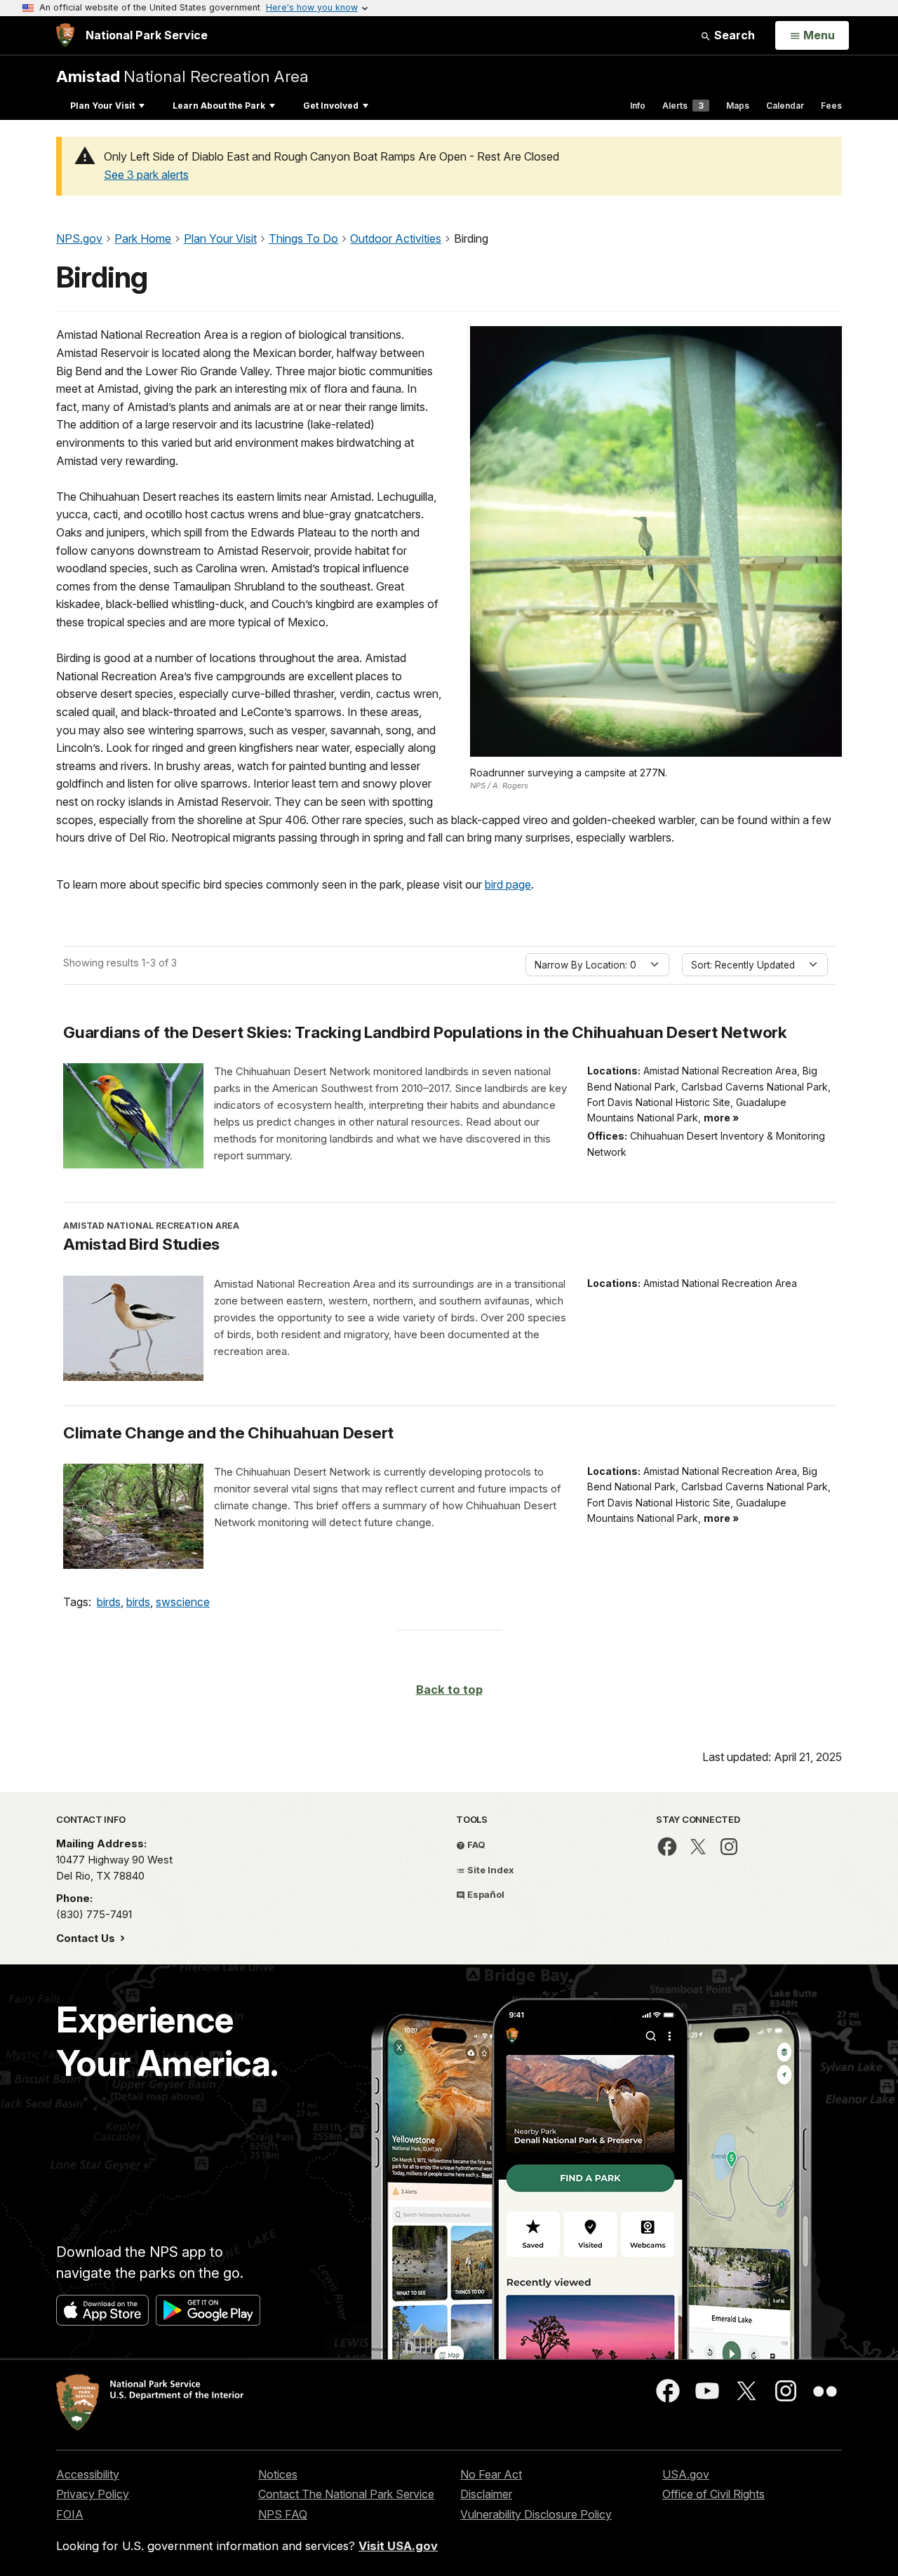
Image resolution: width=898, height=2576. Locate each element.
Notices (278, 2474)
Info (638, 106)
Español (485, 1894)
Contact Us (87, 1938)
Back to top (449, 1690)
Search (733, 35)
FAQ (475, 1845)
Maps (738, 106)
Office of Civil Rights (713, 2494)
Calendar (785, 106)
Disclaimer (486, 2494)
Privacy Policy (93, 2494)
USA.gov (686, 2474)
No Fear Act (491, 2474)
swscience (183, 1602)
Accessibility (88, 2474)
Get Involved (331, 106)
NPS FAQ (283, 2514)
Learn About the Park (219, 106)
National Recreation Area (182, 76)
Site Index (490, 1870)
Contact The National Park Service (346, 2494)
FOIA (70, 2514)
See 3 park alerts (146, 175)
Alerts (683, 106)
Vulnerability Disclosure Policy (536, 2514)
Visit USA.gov (398, 2546)
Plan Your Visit (102, 106)
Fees (831, 106)
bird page (508, 884)
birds (109, 1602)
